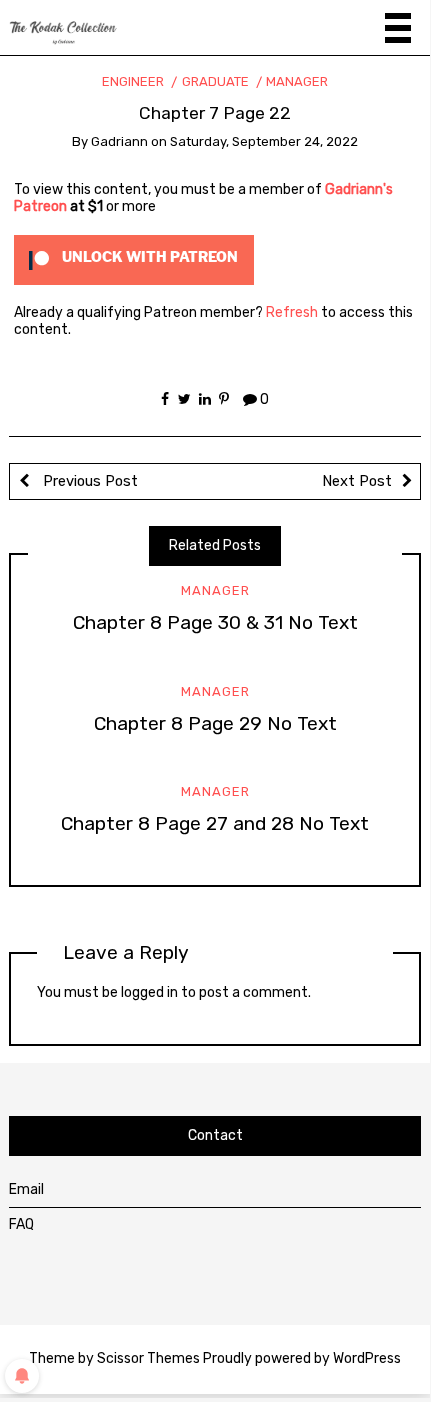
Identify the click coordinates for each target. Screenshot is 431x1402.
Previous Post (88, 481)
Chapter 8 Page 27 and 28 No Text (215, 823)
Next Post (357, 481)
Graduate (215, 81)
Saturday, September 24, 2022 (264, 141)
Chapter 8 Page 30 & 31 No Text (215, 622)
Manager (297, 81)
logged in (149, 992)
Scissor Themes (148, 1358)
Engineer (133, 81)
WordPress (367, 1358)
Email (26, 1189)
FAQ (21, 1224)
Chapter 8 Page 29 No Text (215, 723)
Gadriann (119, 141)
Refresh (292, 312)
